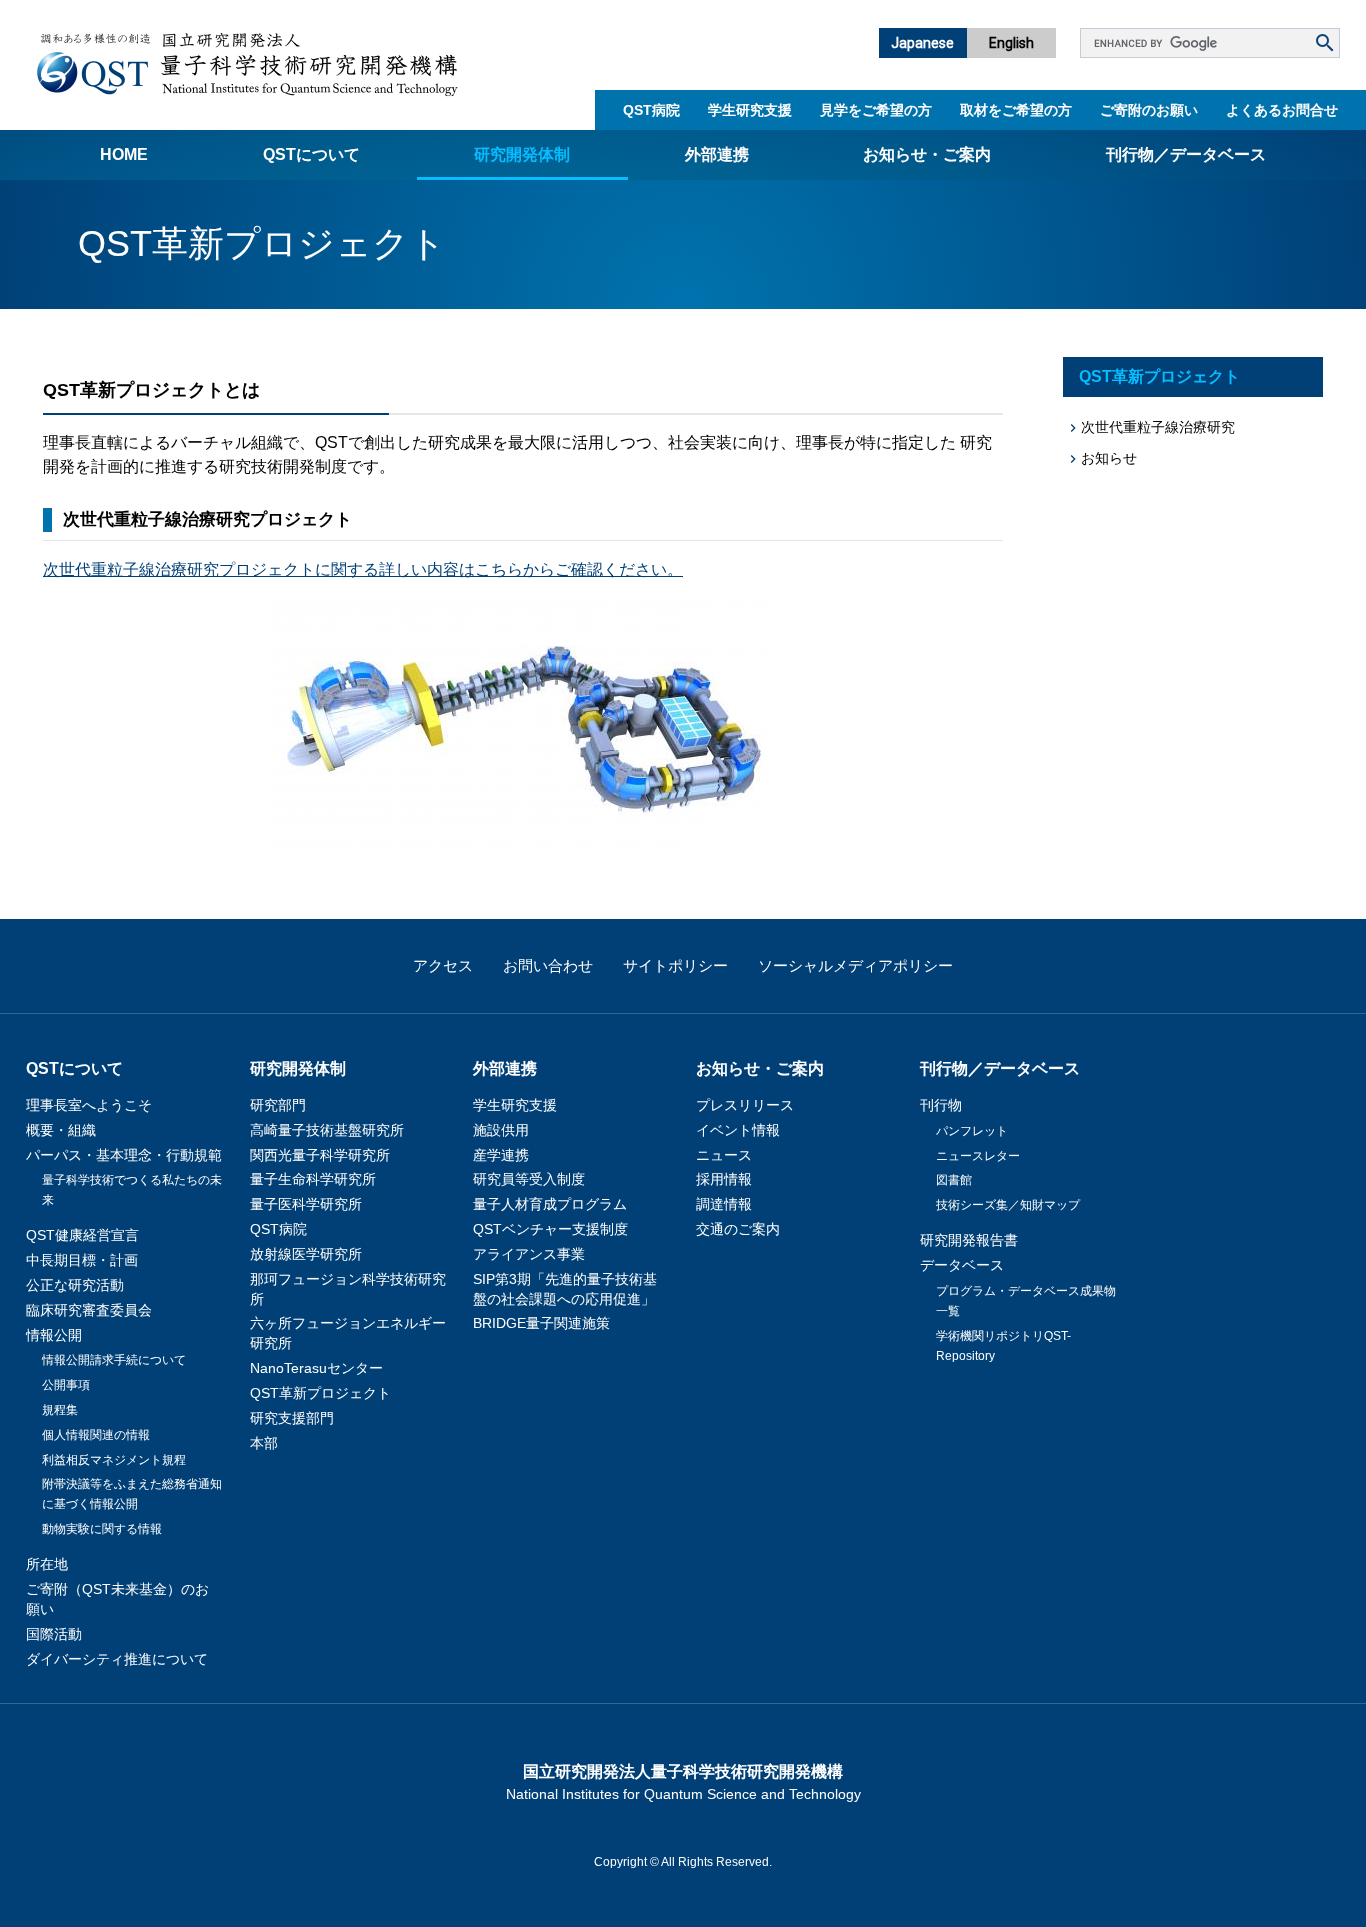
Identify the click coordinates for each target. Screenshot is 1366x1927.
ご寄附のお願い (1149, 110)
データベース (962, 1265)
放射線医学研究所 (306, 1254)
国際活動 (54, 1634)
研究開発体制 (522, 154)
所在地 (47, 1564)
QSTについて (311, 154)
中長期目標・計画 (82, 1260)
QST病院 (651, 110)
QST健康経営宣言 (82, 1235)
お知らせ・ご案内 (927, 154)
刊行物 (941, 1105)
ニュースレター (978, 1156)
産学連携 (501, 1155)
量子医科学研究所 (306, 1204)
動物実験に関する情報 (102, 1529)
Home (124, 154)
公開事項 (66, 1385)
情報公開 (54, 1335)
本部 (264, 1443)
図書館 (954, 1180)
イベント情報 (738, 1130)
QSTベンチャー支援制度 (550, 1229)
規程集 (60, 1410)
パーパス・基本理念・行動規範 (124, 1155)
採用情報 (724, 1179)
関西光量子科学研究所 (320, 1155)
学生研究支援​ (750, 110)
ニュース (724, 1155)
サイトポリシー (675, 965)
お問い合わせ (548, 965)
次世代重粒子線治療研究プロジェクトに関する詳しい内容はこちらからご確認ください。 (363, 569)
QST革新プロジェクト (1159, 376)
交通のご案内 (738, 1229)
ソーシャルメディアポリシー (855, 965)
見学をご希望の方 (876, 110)
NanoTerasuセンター (316, 1368)
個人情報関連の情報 (96, 1435)
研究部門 (278, 1105)
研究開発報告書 (969, 1240)
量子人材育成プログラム (550, 1204)
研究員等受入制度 (529, 1179)
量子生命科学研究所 (313, 1179)
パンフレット (972, 1131)
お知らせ (1109, 458)
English (1011, 43)
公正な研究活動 (75, 1285)
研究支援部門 (292, 1418)
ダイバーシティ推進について (117, 1659)
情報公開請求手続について (114, 1360)
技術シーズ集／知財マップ (1008, 1205)
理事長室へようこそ (89, 1105)
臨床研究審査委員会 (89, 1310)
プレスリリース (745, 1105)
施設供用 (501, 1130)
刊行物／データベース (1186, 154)
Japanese (922, 43)
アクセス (443, 965)
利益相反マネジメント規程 (114, 1460)
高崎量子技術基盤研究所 (327, 1130)
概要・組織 (61, 1130)
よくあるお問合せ (1282, 110)
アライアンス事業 (529, 1254)
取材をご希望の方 (1016, 110)
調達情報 (724, 1204)
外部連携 (717, 154)
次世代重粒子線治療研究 (1158, 427)
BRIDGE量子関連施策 (541, 1323)
